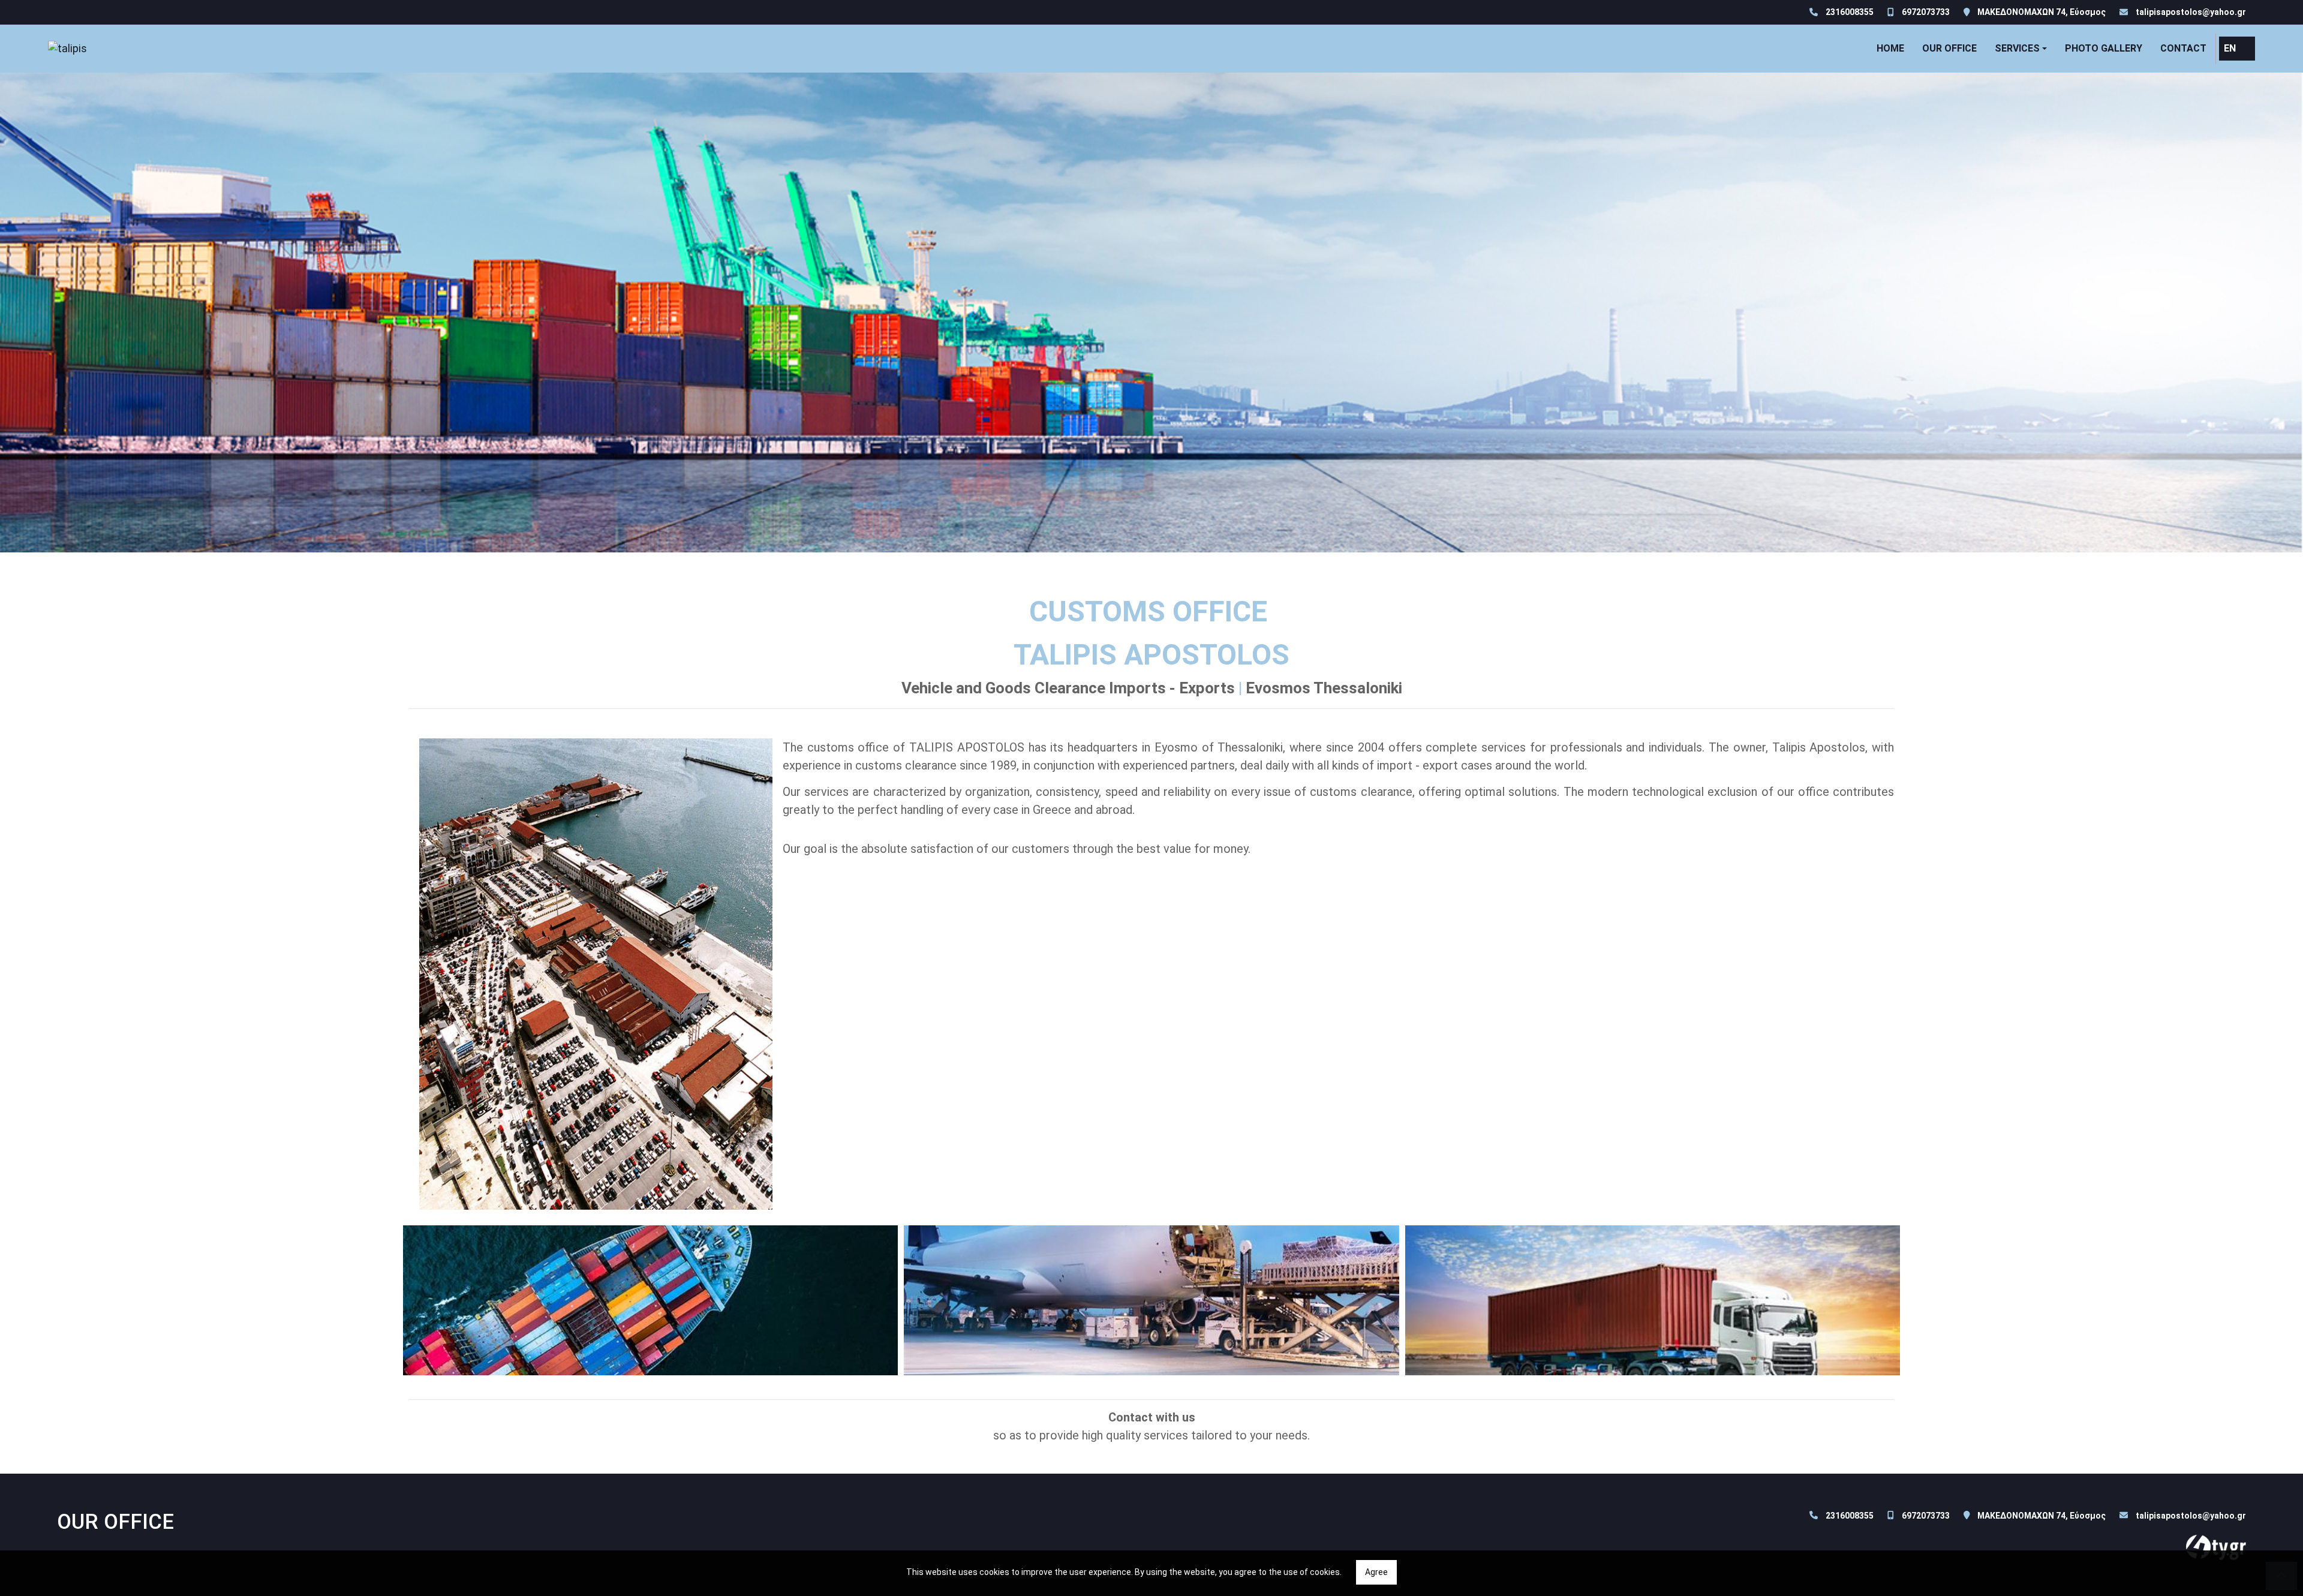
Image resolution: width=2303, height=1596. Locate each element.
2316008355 (1850, 12)
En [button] (2230, 48)
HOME (1890, 48)
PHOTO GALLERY (2104, 48)
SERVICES (2017, 48)
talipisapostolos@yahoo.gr (2191, 12)
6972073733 (1926, 12)
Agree (1376, 1572)
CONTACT (2183, 48)
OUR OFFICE (1949, 48)
